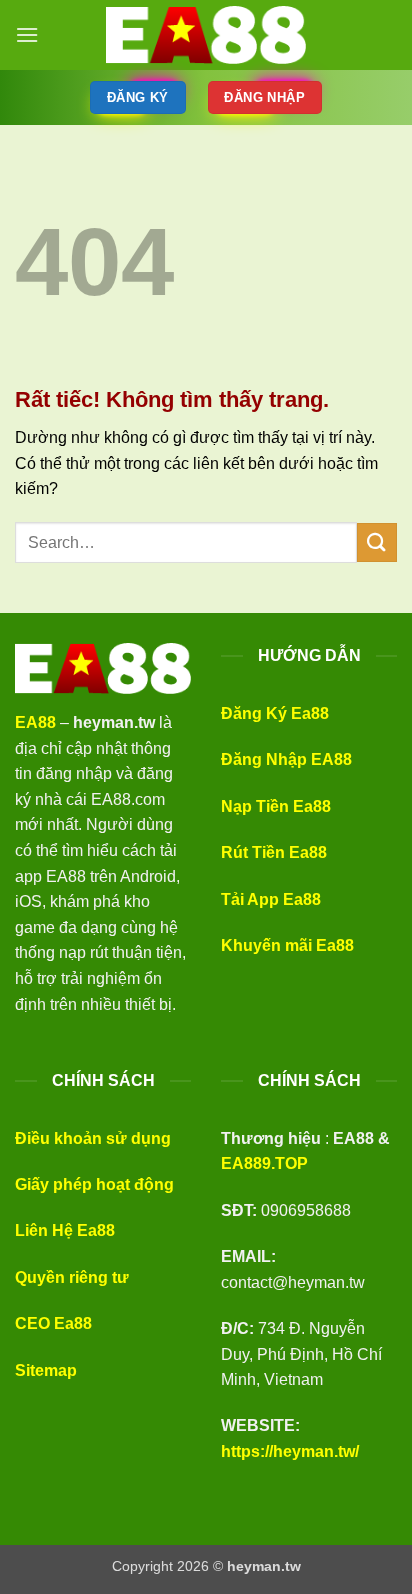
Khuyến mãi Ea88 (287, 945)
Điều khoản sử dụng (93, 1138)
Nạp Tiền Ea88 (276, 806)
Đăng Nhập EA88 (286, 759)
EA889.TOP (264, 1163)
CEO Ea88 (53, 1323)
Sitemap (46, 1370)
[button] (27, 34)
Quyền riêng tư (72, 1277)
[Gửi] (377, 542)
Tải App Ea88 (271, 899)
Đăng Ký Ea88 (275, 713)
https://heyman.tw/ (290, 1451)
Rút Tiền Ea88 (274, 852)
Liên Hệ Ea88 (65, 1230)
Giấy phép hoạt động (94, 1184)
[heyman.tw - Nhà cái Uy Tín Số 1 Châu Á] (206, 35)
